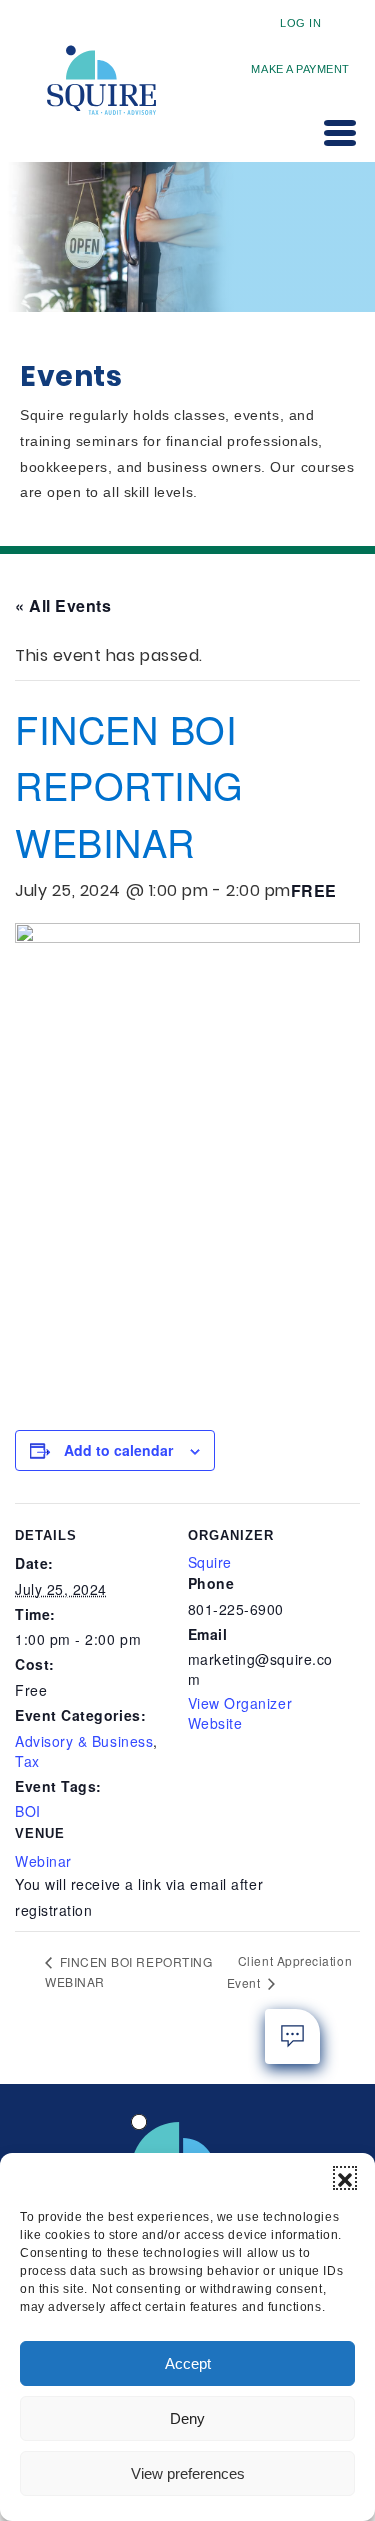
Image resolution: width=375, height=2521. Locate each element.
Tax (27, 1761)
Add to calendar (118, 1450)
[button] (345, 2178)
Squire (210, 1562)
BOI (28, 1811)
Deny (187, 2418)
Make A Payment (300, 69)
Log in (300, 23)
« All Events (63, 605)
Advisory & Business (84, 1741)
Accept (188, 2363)
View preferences (188, 2473)
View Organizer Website (240, 1713)
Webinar (43, 1861)
